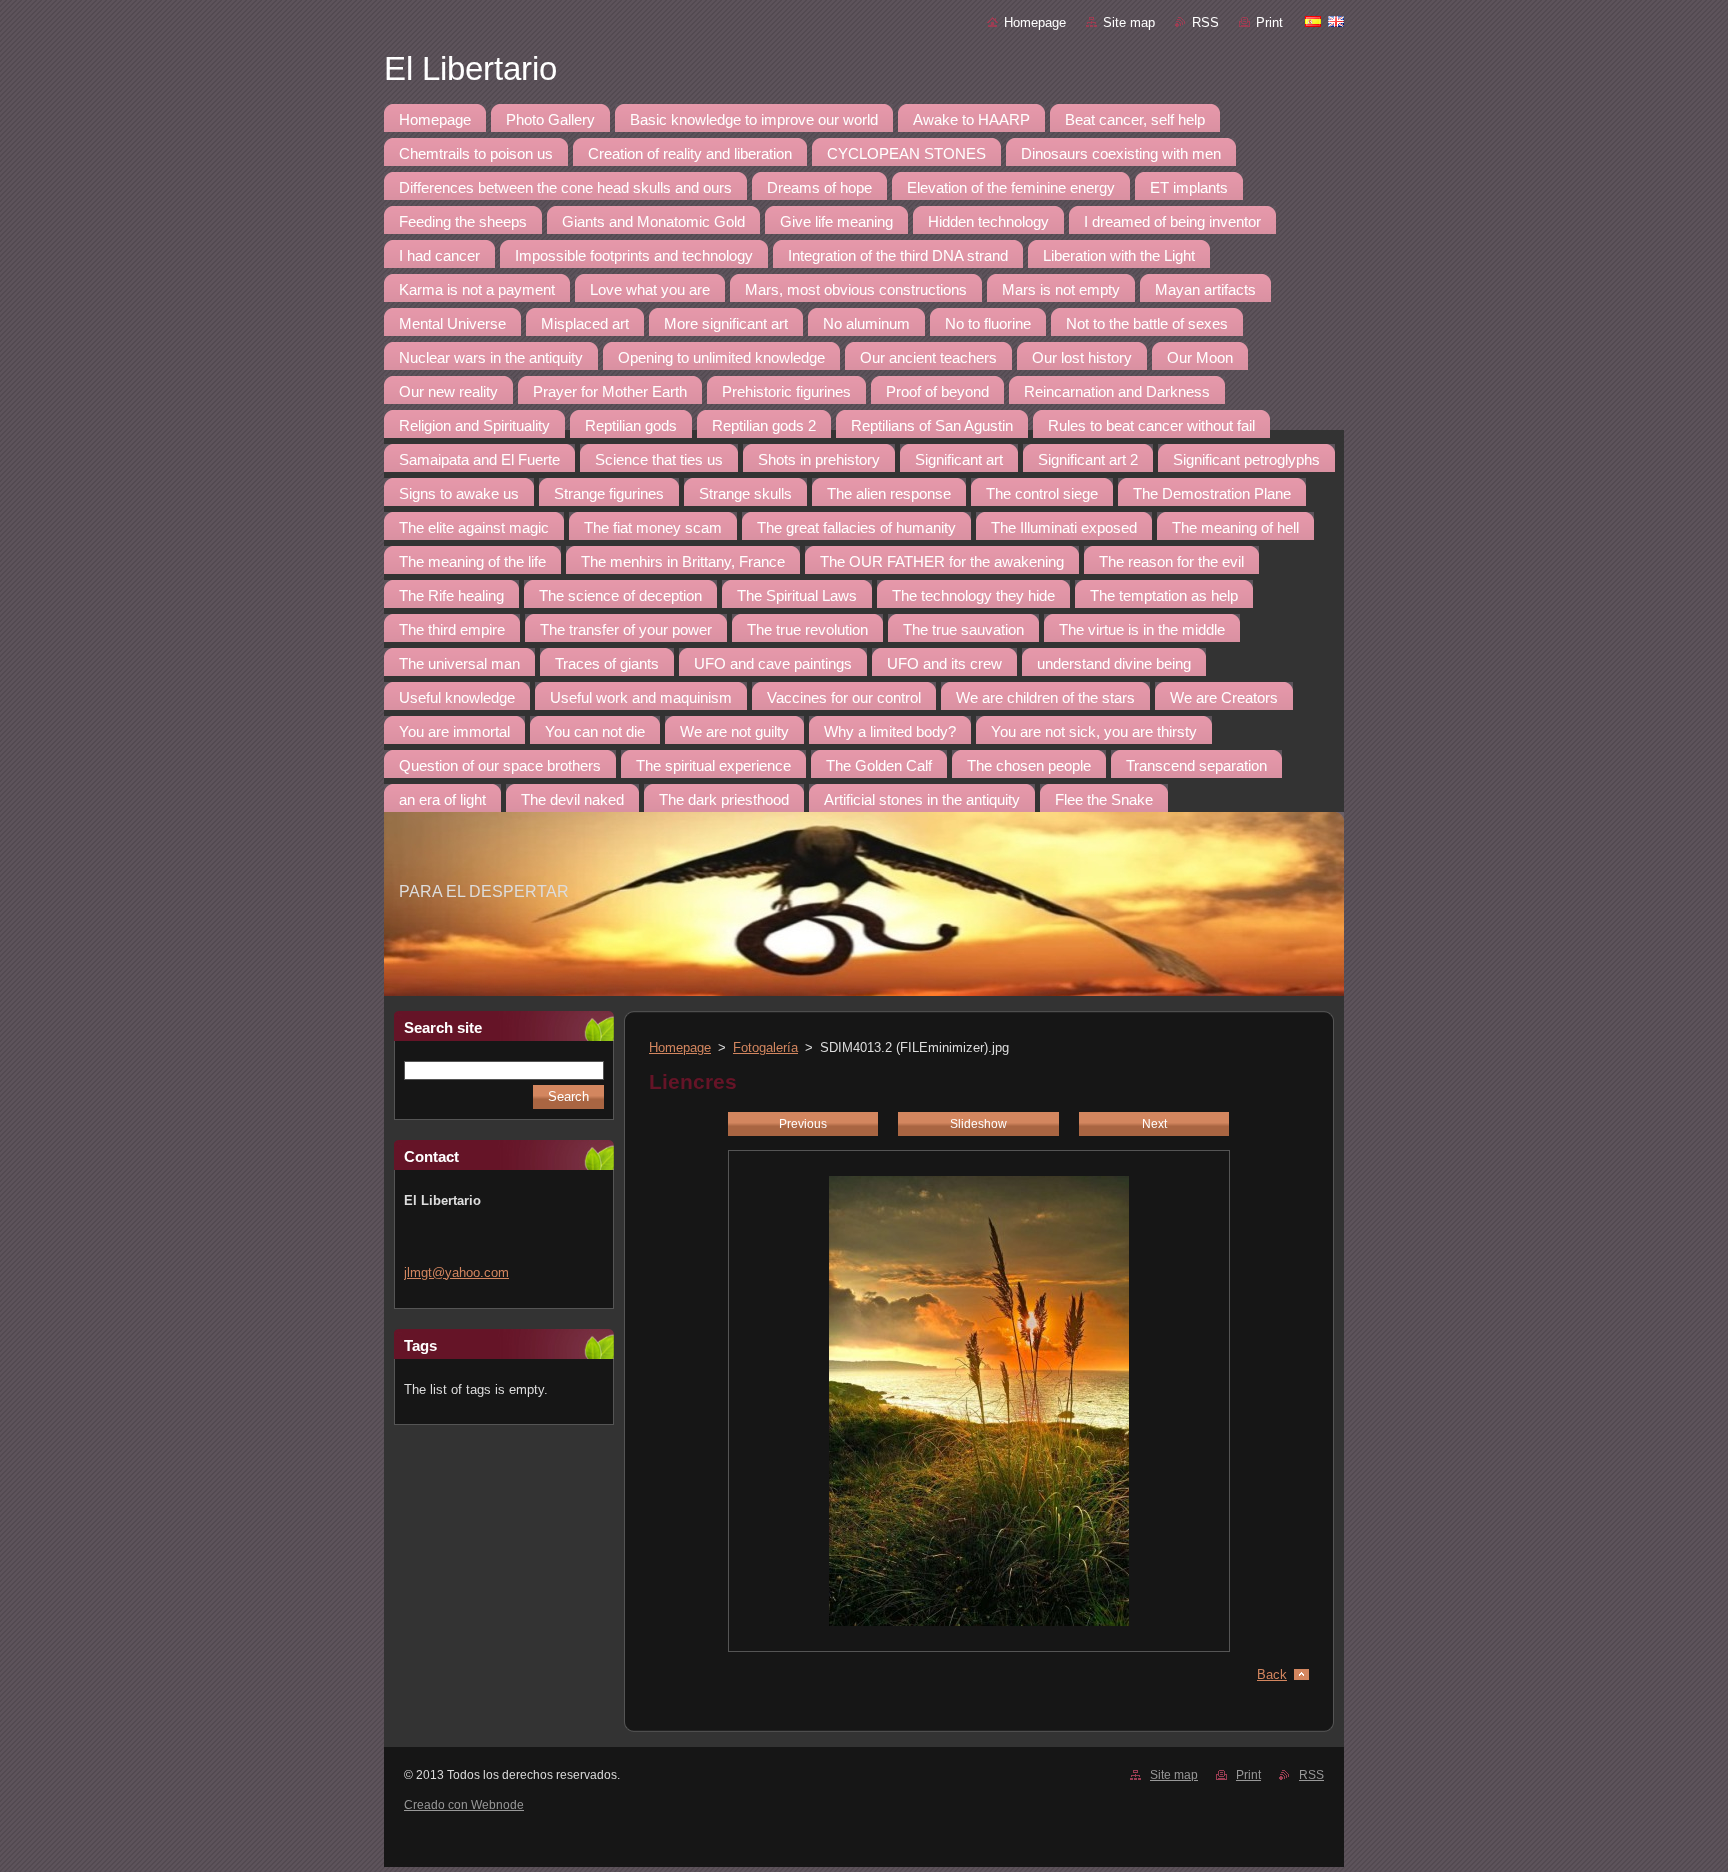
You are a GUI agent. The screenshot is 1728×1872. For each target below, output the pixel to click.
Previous (803, 1124)
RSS (1205, 22)
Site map (1129, 22)
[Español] (1313, 21)
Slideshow (978, 1124)
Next (1154, 1124)
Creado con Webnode (464, 1805)
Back (1272, 1674)
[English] (1336, 21)
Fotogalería (765, 1047)
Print (1269, 22)
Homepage (1035, 22)
